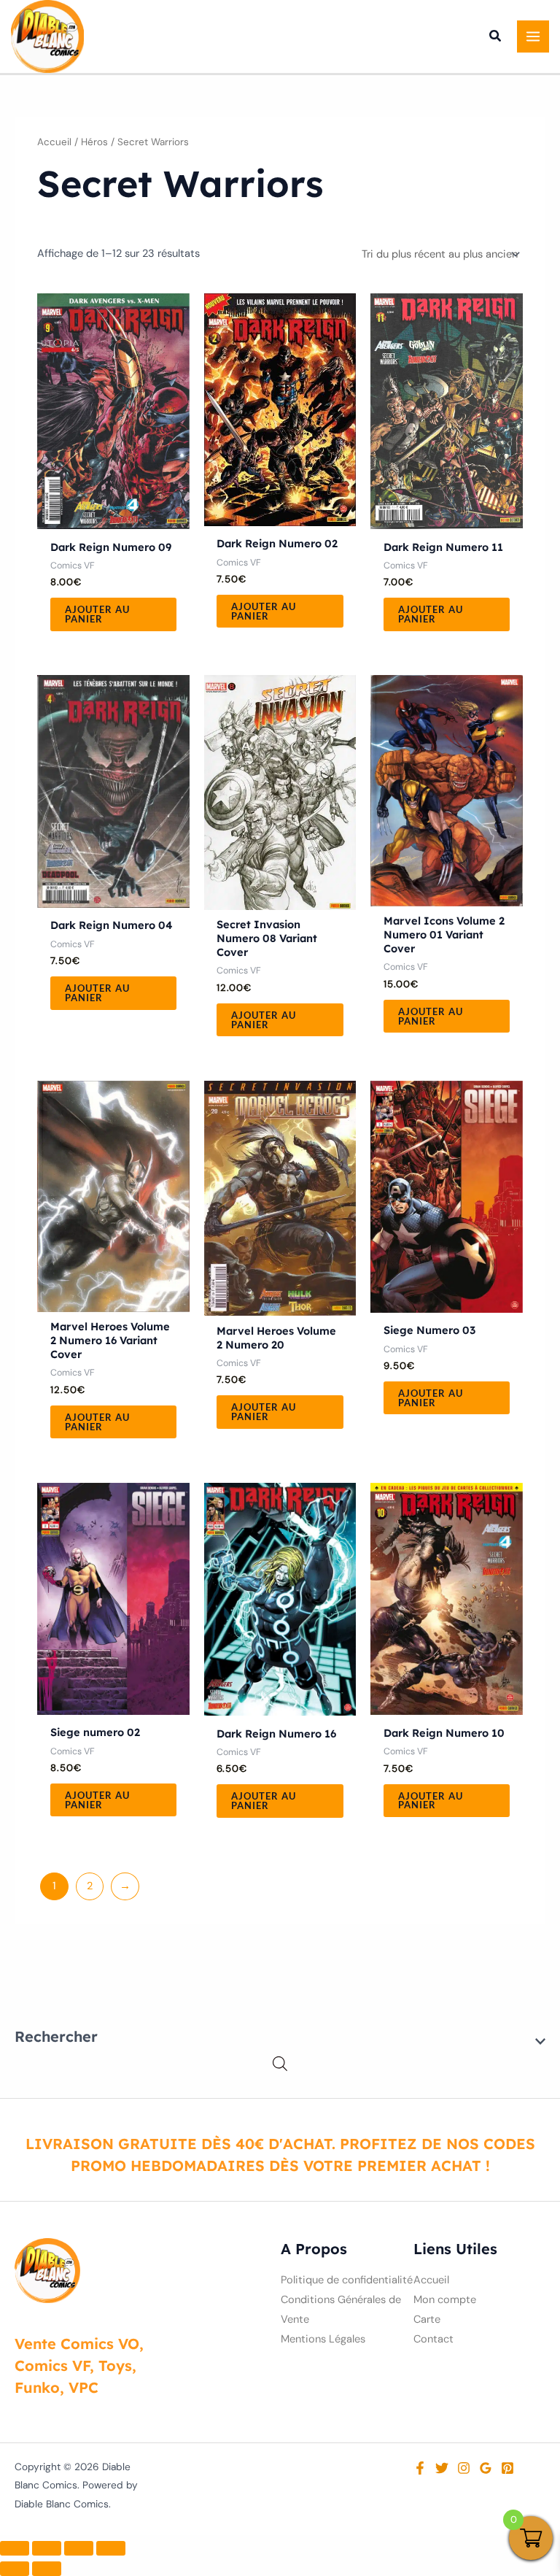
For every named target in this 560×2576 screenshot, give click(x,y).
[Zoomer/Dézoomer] (15, 2548)
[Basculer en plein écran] (47, 2548)
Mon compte (445, 2300)
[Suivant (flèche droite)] (47, 2569)
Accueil (54, 142)
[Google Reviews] (486, 2468)
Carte (427, 2319)
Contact (433, 2339)
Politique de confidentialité (347, 2280)
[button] (496, 38)
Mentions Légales (323, 2339)
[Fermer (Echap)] (111, 2548)
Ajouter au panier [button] (97, 614)
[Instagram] (464, 2468)
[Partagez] (79, 2548)
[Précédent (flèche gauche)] (15, 2569)
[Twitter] (442, 2468)
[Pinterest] (507, 2468)
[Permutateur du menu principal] (533, 36)
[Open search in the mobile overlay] (280, 2064)
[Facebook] (420, 2468)
